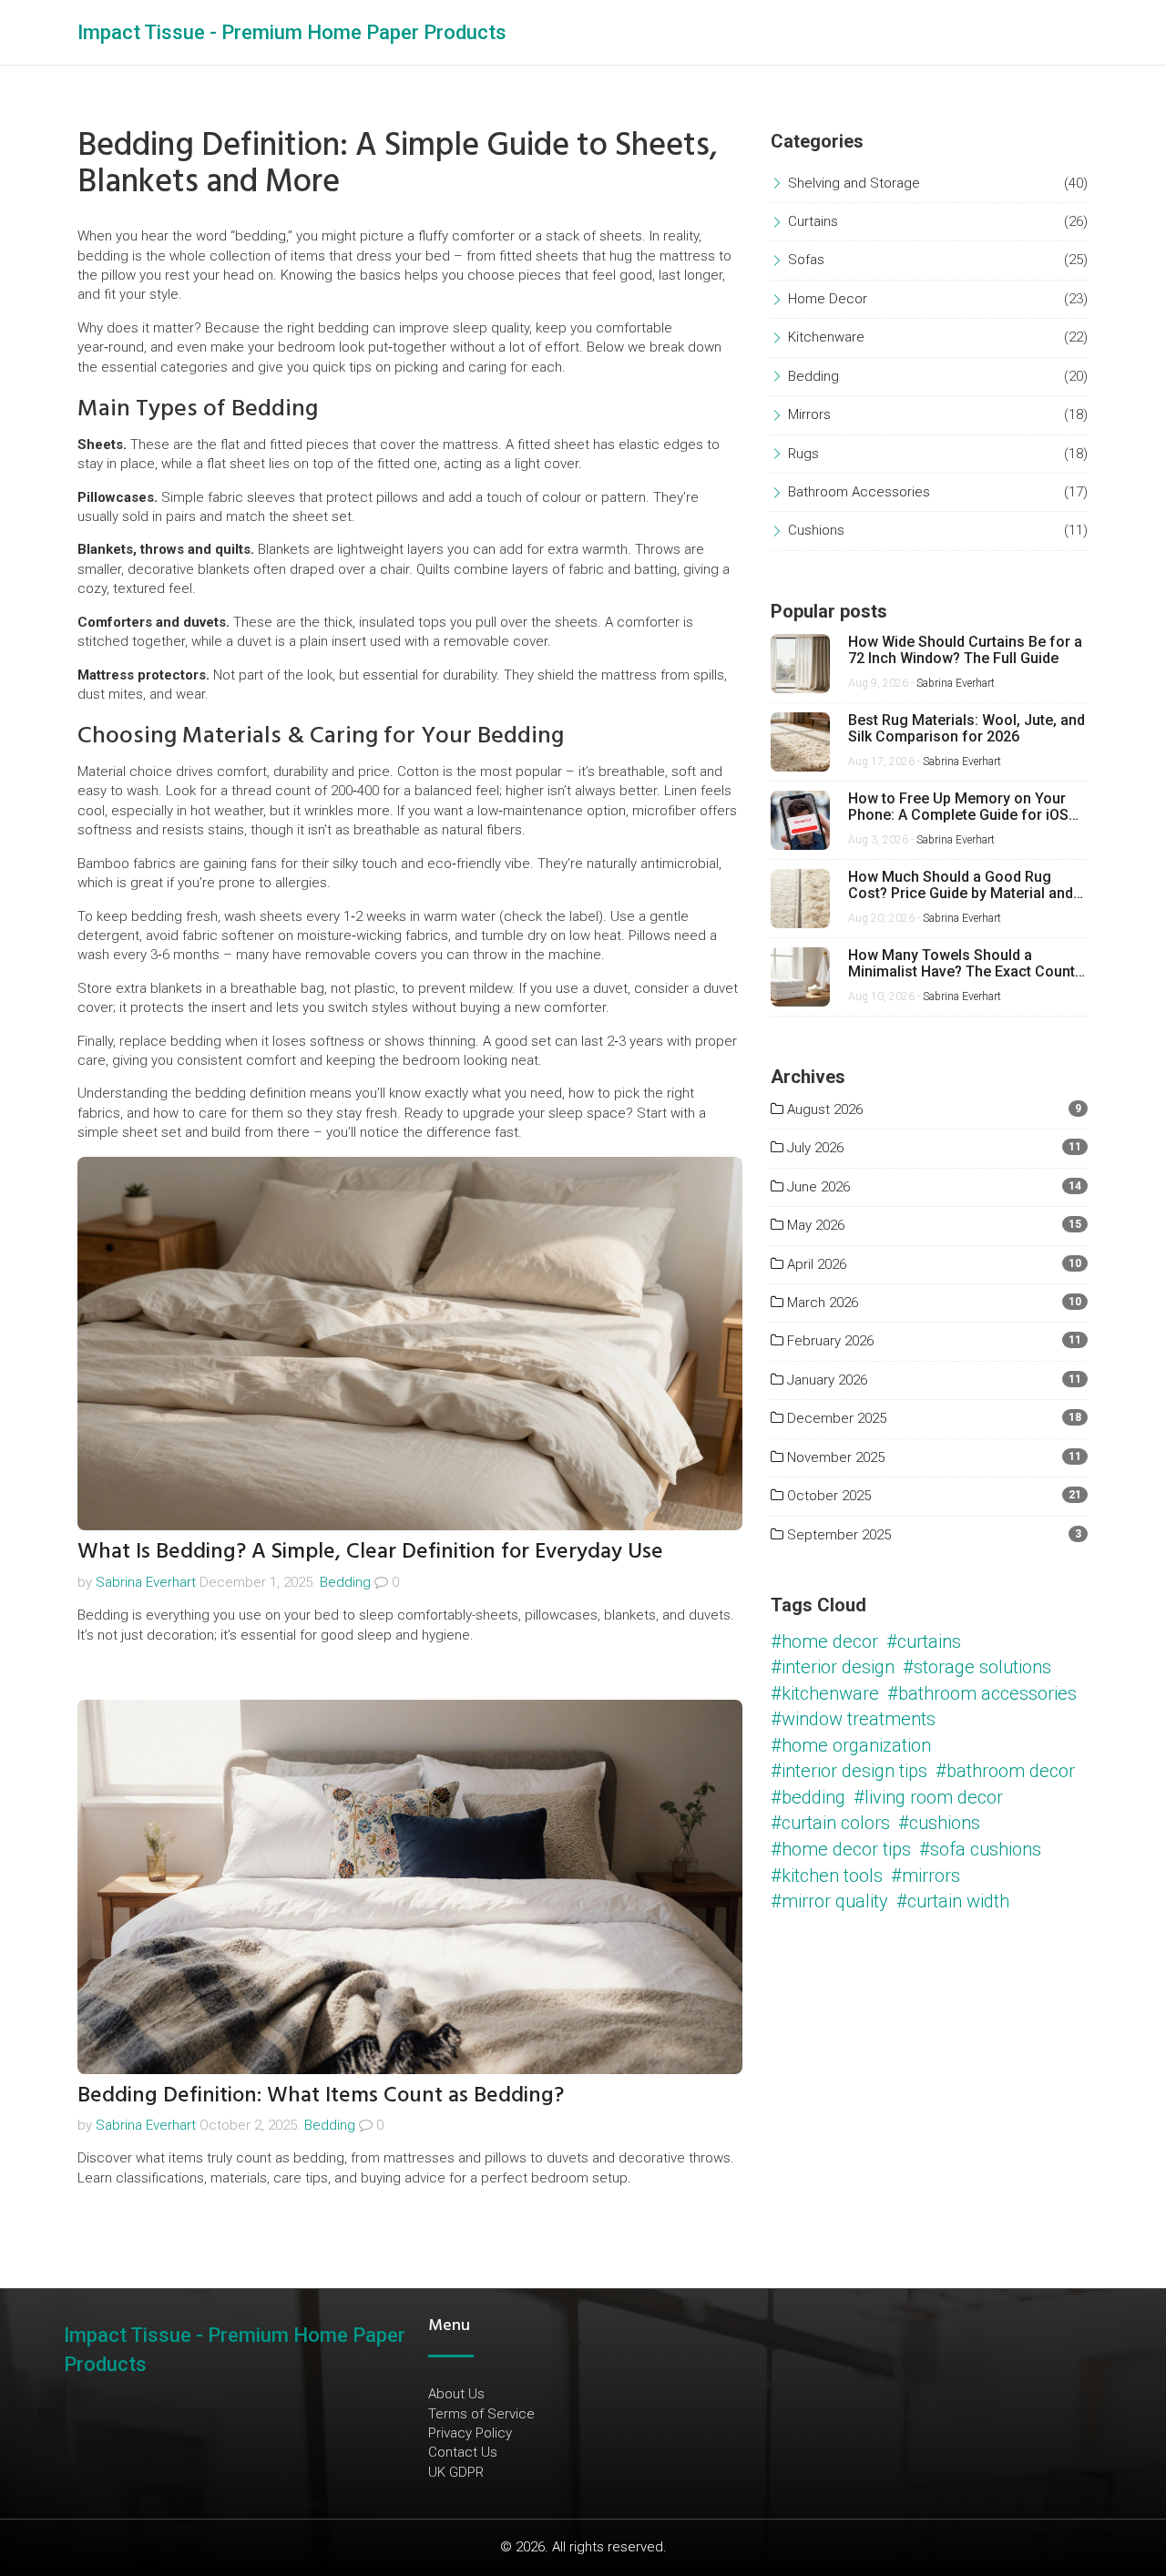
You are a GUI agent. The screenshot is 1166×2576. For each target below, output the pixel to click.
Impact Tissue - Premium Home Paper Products (292, 32)
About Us (456, 2394)
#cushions (939, 1823)
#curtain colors (830, 1823)
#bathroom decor (1005, 1771)
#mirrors (926, 1876)
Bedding (345, 1582)
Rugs (803, 454)
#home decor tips (841, 1849)
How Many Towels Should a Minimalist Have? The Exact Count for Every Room (961, 963)
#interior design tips (849, 1771)
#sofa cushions (980, 1849)
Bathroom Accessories (859, 492)
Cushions (816, 530)
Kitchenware (826, 337)
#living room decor (928, 1797)
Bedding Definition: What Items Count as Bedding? (321, 2095)
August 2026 (823, 1109)
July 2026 (813, 1148)
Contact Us (463, 2452)
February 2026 (828, 1341)
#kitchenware (825, 1693)
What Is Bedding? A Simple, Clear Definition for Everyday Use (370, 1551)
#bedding (808, 1797)
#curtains (924, 1641)
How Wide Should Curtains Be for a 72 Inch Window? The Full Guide (965, 650)
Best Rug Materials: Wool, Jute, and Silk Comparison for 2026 (967, 728)
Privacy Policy (470, 2433)
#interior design (833, 1667)
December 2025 (835, 1418)
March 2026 (821, 1303)
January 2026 (825, 1380)
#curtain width (953, 1901)
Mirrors (809, 414)
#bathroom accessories (982, 1693)
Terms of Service (481, 2414)
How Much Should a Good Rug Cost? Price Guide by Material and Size (961, 885)
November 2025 (834, 1457)
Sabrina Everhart (146, 1582)
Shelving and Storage (854, 183)
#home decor (824, 1641)
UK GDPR (456, 2472)
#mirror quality (829, 1901)
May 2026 (814, 1225)
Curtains (813, 221)
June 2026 (817, 1187)
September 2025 (837, 1535)
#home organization (851, 1745)
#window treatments (853, 1719)
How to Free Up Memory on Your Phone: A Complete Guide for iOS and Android (958, 807)
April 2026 (815, 1264)
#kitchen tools (827, 1876)
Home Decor (828, 299)
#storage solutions (977, 1667)
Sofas (806, 260)
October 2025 (827, 1496)
